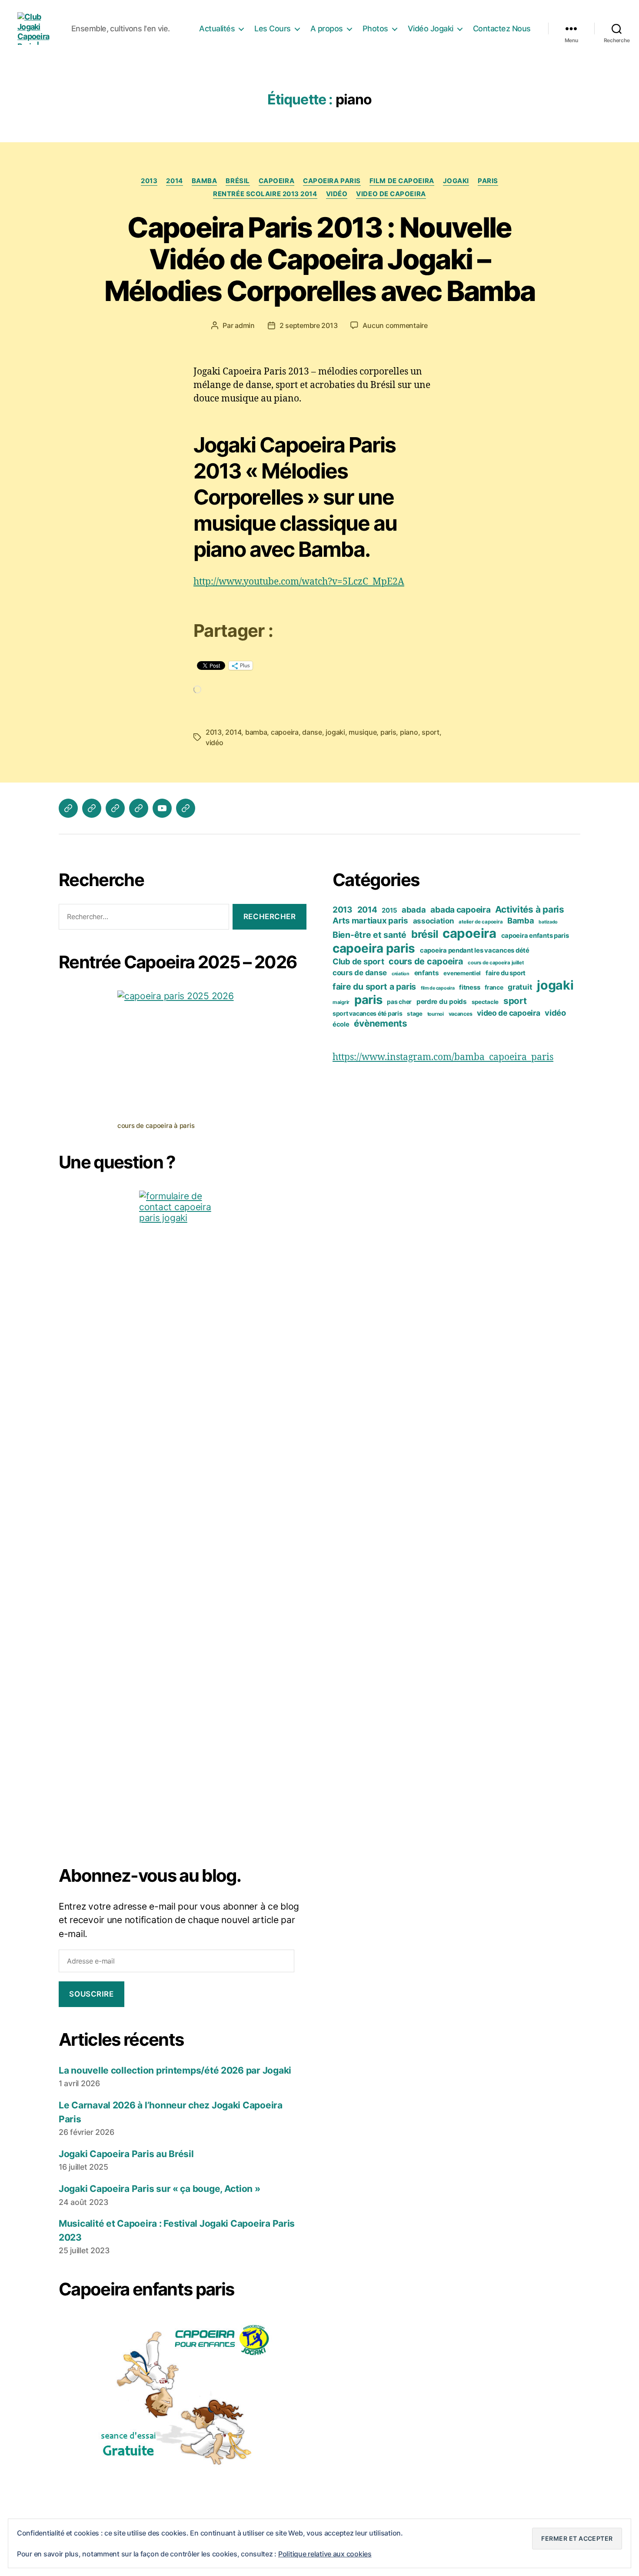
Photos (375, 28)
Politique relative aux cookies (325, 2554)
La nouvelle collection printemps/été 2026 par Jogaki (175, 2070)
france (494, 987)
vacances (461, 1014)
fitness (469, 987)
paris (488, 181)
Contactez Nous (502, 28)
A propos (327, 28)
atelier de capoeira (481, 922)
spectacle (485, 1002)
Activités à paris (529, 909)
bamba (256, 732)
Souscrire (91, 1994)
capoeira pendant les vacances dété (475, 950)
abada (414, 910)
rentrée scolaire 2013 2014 (265, 194)
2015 (389, 910)
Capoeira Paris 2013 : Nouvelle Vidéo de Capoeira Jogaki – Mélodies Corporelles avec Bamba (320, 259)
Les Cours (273, 28)
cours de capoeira (426, 961)
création (401, 974)
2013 (149, 181)
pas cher (399, 1002)
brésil (238, 181)
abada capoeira (460, 910)
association (434, 921)
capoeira (276, 181)
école (341, 1024)
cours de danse (360, 973)
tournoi (436, 1014)
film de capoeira (402, 181)
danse (312, 732)
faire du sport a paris (374, 987)
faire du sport (506, 973)
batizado (548, 922)
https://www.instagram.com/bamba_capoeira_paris (443, 1057)
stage (415, 1014)
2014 (174, 181)
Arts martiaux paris (370, 921)
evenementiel (462, 973)
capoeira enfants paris (535, 936)
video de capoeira (391, 194)
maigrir (341, 1002)
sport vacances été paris (368, 1013)
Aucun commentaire (395, 325)
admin (245, 325)
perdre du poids (442, 1002)
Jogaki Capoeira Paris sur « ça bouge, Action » (160, 2189)
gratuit (520, 987)
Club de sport (358, 961)
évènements (380, 1023)
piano (409, 732)
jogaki (456, 181)
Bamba (205, 181)
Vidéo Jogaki (431, 28)
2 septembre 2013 (309, 325)
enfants (427, 973)
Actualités (217, 28)
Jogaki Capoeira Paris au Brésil (126, 2154)
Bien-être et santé (369, 935)
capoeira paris (332, 181)
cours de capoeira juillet (496, 963)
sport (431, 732)
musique (363, 732)
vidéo (337, 194)
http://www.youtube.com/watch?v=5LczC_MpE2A (299, 582)
